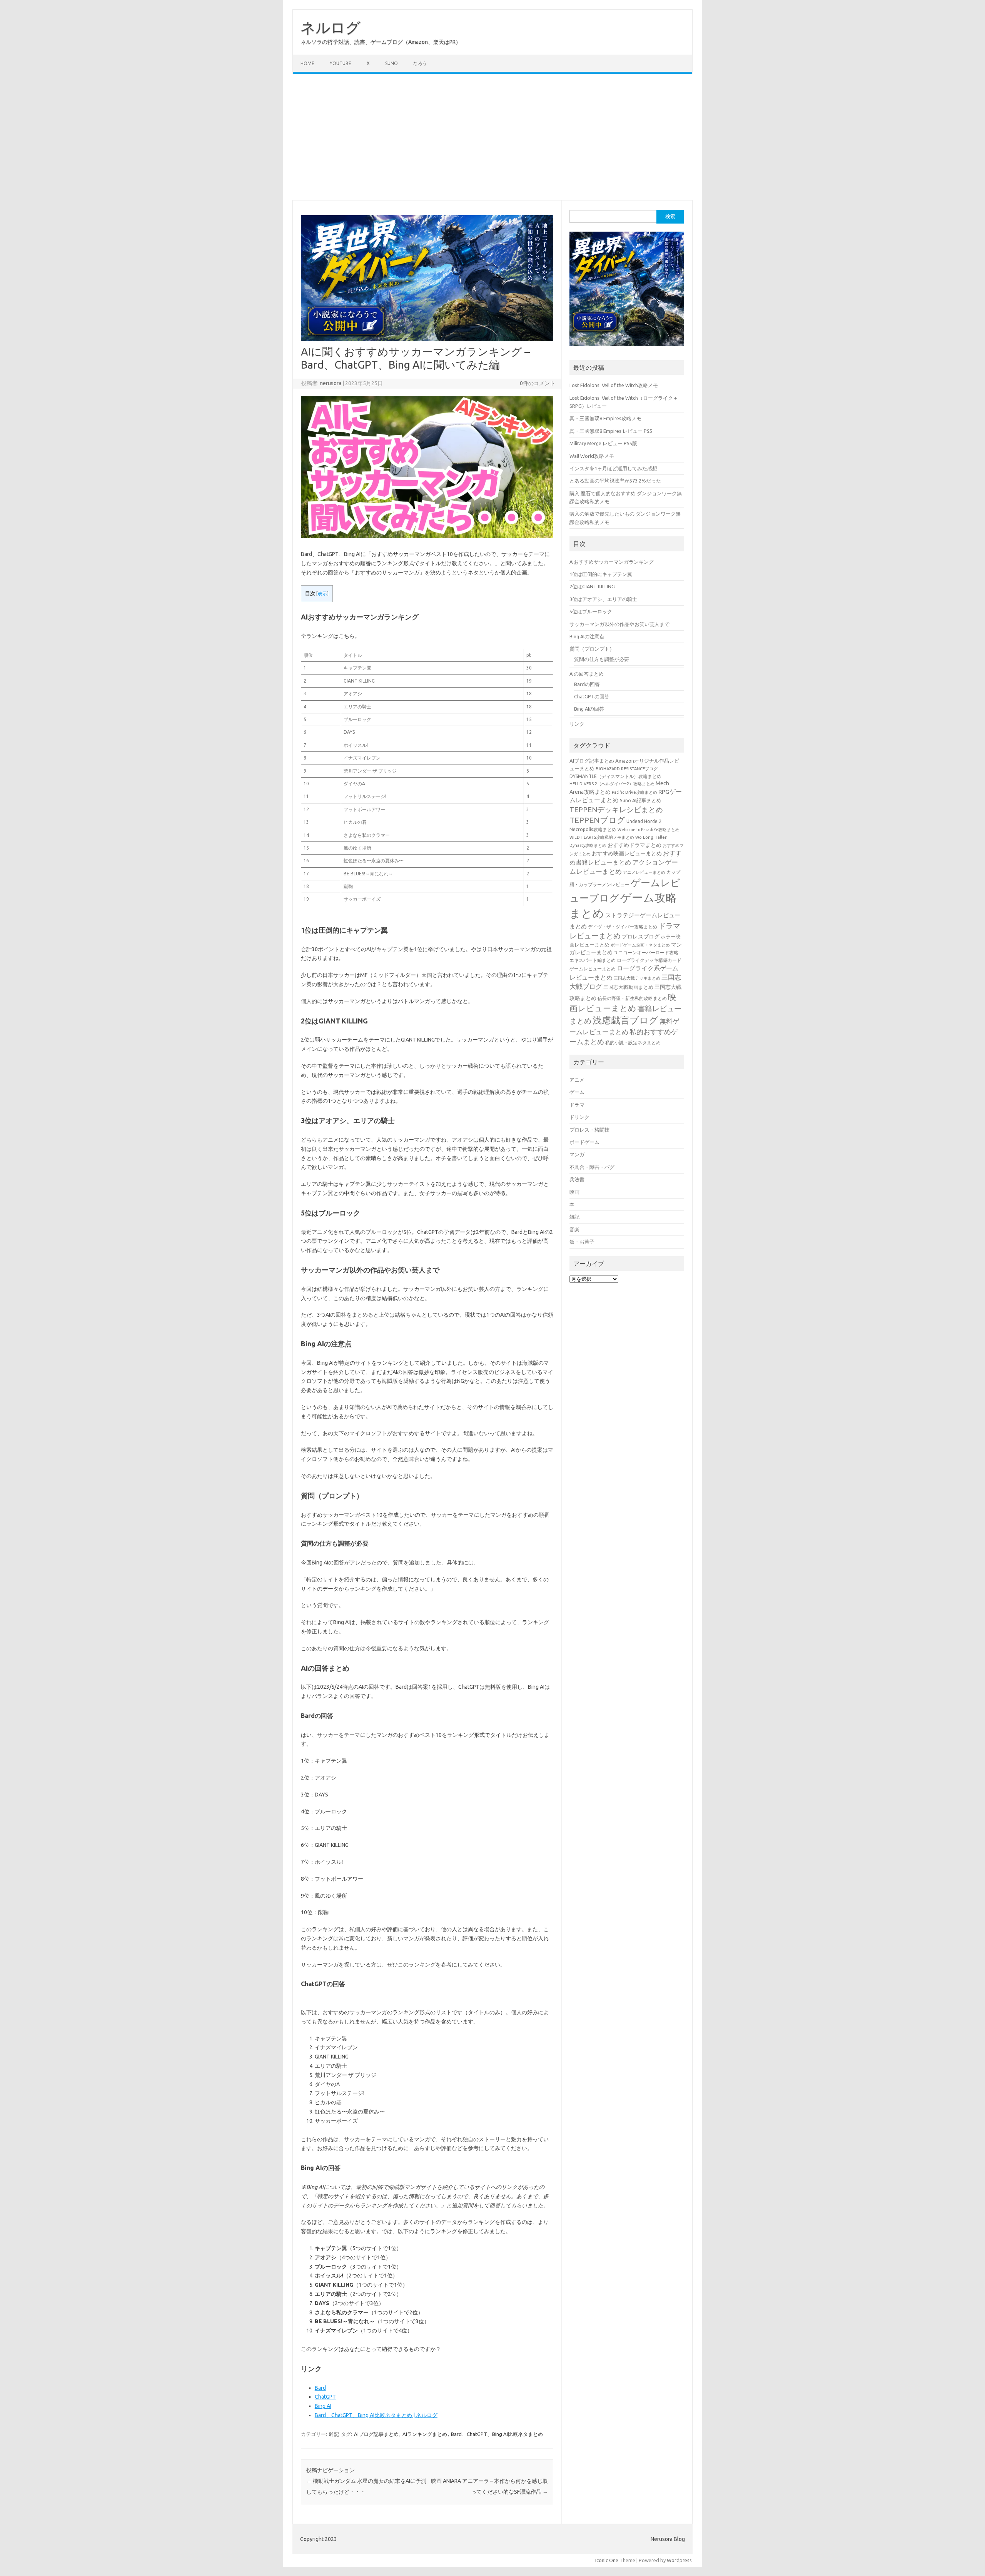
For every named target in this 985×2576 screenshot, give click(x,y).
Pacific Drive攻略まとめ (634, 792)
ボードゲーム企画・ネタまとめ (640, 945)
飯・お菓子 (582, 1242)
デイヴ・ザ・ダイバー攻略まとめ (623, 927)
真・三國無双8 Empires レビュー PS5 (611, 431)
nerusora (331, 383)
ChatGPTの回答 (592, 696)
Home (307, 63)
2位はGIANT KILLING (592, 586)
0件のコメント (538, 383)
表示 (322, 593)
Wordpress (679, 2560)
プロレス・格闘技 (589, 1130)
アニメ (577, 1080)
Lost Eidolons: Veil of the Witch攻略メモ (614, 385)
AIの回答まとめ (587, 674)
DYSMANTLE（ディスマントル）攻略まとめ (615, 776)
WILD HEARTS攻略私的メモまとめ (602, 837)
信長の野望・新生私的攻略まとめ (632, 998)
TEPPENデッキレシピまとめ (616, 810)
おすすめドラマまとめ (634, 845)
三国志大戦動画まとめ (628, 987)
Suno (391, 63)
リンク (577, 724)
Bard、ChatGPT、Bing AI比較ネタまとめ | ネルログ (376, 2415)
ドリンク (579, 1117)
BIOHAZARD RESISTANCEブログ (627, 769)
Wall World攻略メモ (592, 456)
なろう (420, 63)
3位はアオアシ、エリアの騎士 (603, 599)
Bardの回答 (587, 684)
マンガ (577, 1154)
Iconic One (607, 2560)
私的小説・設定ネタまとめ (633, 1043)
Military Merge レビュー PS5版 (603, 443)
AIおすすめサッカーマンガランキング (612, 562)
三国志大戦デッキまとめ (637, 978)
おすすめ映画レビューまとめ (627, 853)
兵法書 (577, 1179)
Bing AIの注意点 (587, 636)
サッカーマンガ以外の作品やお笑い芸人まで (619, 624)
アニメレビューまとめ (644, 872)
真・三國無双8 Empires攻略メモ (605, 418)
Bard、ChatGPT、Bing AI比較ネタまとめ (497, 2434)
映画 (574, 1192)
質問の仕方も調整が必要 (602, 659)
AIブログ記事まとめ (376, 2434)
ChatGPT (325, 2397)
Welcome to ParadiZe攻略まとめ (649, 830)
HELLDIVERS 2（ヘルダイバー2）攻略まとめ (612, 784)
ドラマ (577, 1105)
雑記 (334, 2434)
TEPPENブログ (597, 820)
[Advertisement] (492, 137)
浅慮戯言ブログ (625, 1020)
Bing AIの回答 (589, 709)
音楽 (574, 1229)
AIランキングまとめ (425, 2434)
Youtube (341, 63)
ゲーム (577, 1092)
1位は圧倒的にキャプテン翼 (601, 574)
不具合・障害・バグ (592, 1167)
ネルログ (331, 27)
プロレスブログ (641, 937)
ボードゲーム (584, 1142)
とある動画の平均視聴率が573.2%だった (615, 481)
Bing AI (323, 2406)
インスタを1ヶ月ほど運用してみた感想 (613, 468)
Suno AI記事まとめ (641, 800)
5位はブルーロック (591, 611)
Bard (320, 2388)
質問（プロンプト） (592, 649)
